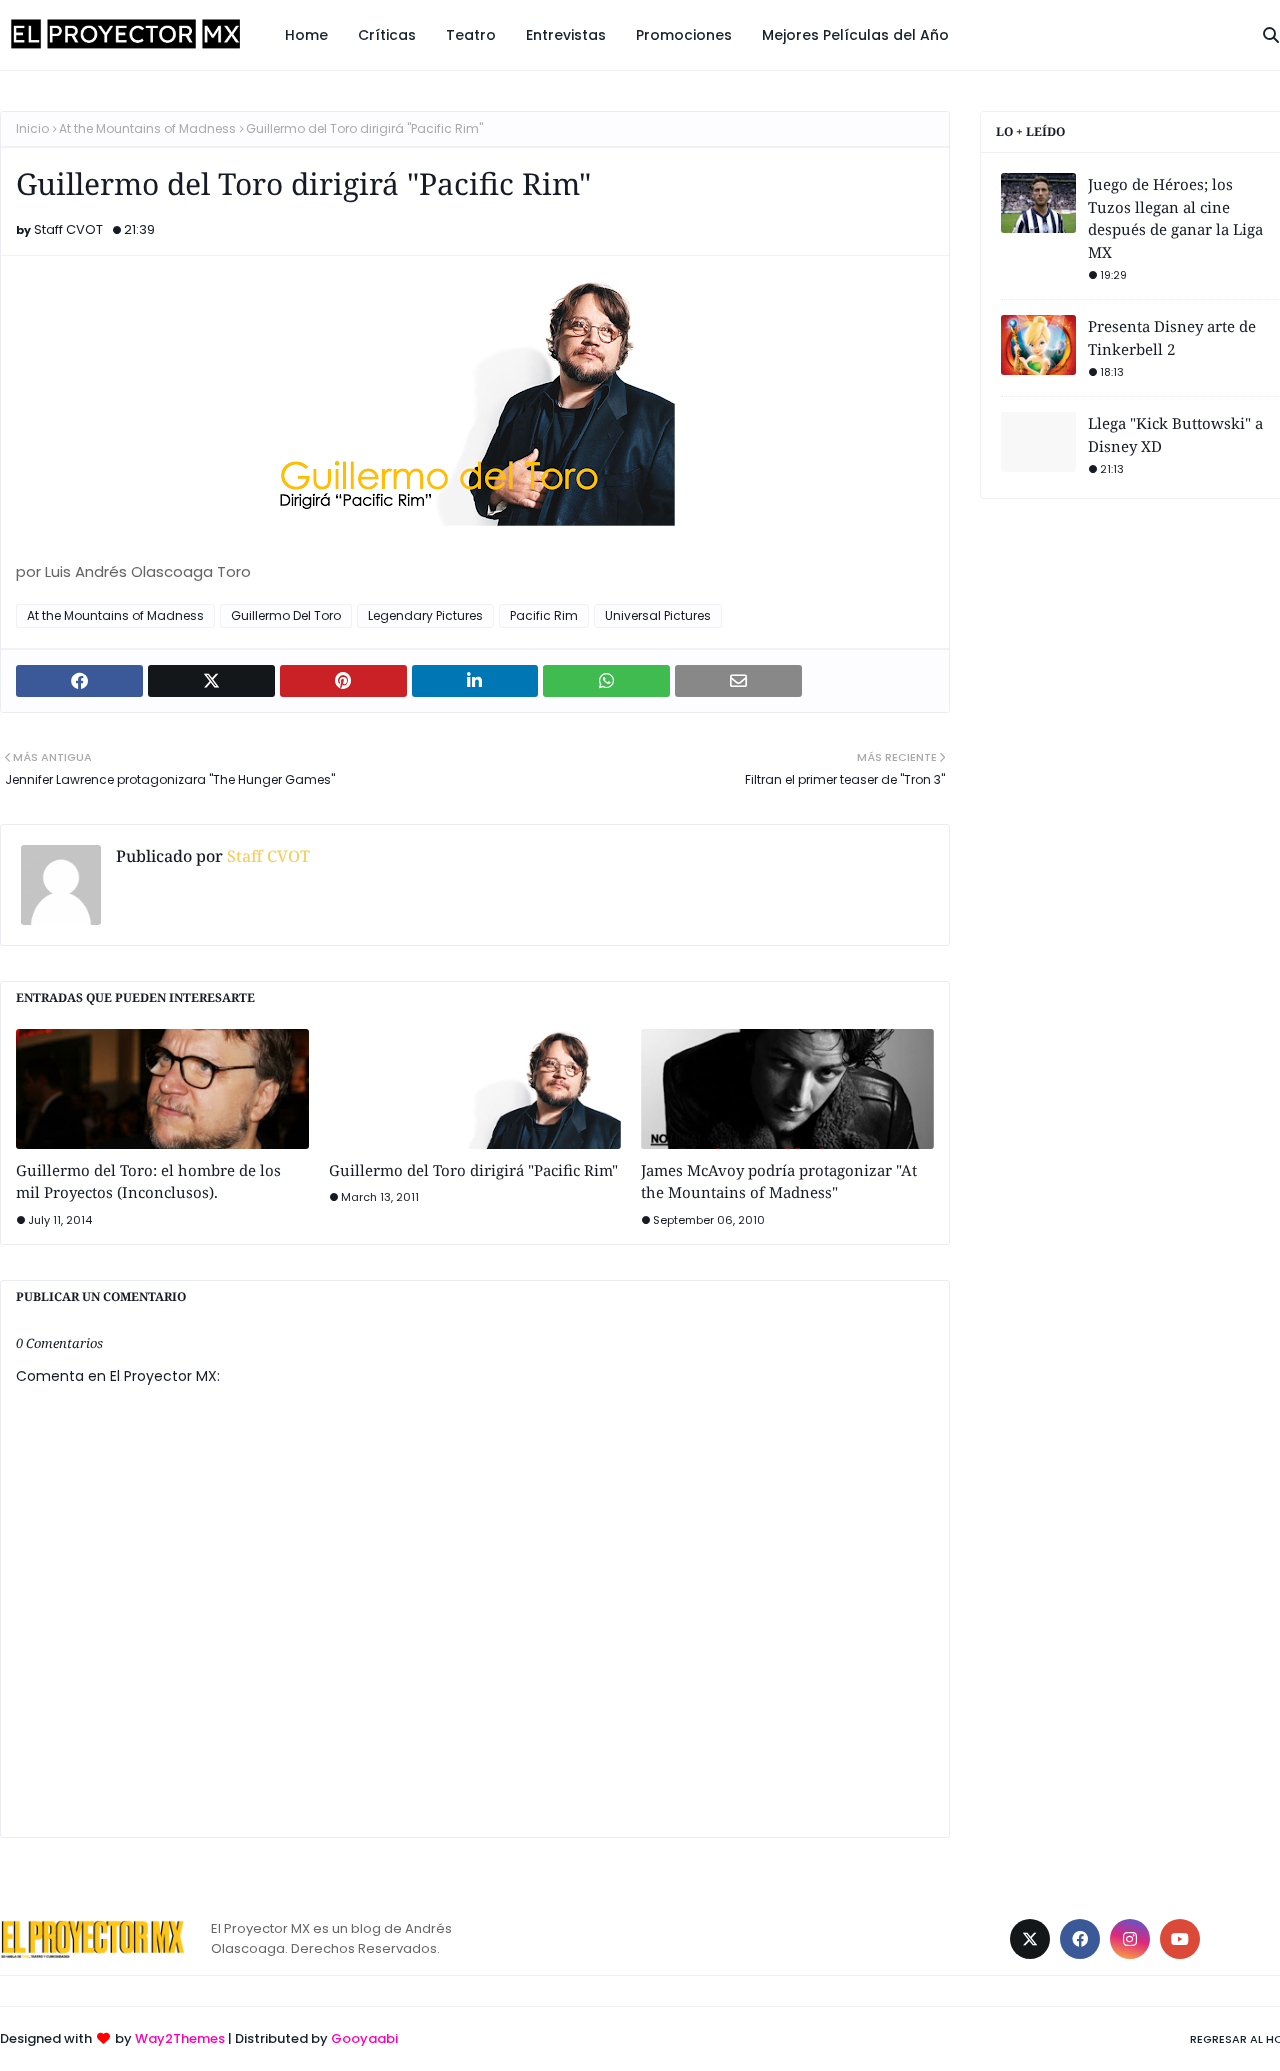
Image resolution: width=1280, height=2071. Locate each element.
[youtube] (1180, 1939)
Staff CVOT (68, 229)
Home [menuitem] (306, 35)
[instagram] (1130, 1939)
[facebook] (1080, 1939)
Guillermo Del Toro (286, 615)
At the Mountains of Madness (147, 128)
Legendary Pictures (425, 615)
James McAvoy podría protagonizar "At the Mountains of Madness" (779, 1181)
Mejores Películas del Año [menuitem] (855, 35)
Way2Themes (180, 2038)
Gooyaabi (364, 2038)
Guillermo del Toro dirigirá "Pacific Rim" (473, 1170)
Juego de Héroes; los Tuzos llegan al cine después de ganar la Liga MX (1175, 218)
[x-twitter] (1030, 1939)
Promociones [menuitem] (684, 35)
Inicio (32, 128)
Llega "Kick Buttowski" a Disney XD (1175, 434)
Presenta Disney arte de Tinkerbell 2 (1172, 337)
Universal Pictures (658, 615)
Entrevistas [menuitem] (566, 35)
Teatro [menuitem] (471, 35)
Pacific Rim (544, 615)
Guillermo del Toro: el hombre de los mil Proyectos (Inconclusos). (148, 1181)
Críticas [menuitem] (387, 35)
